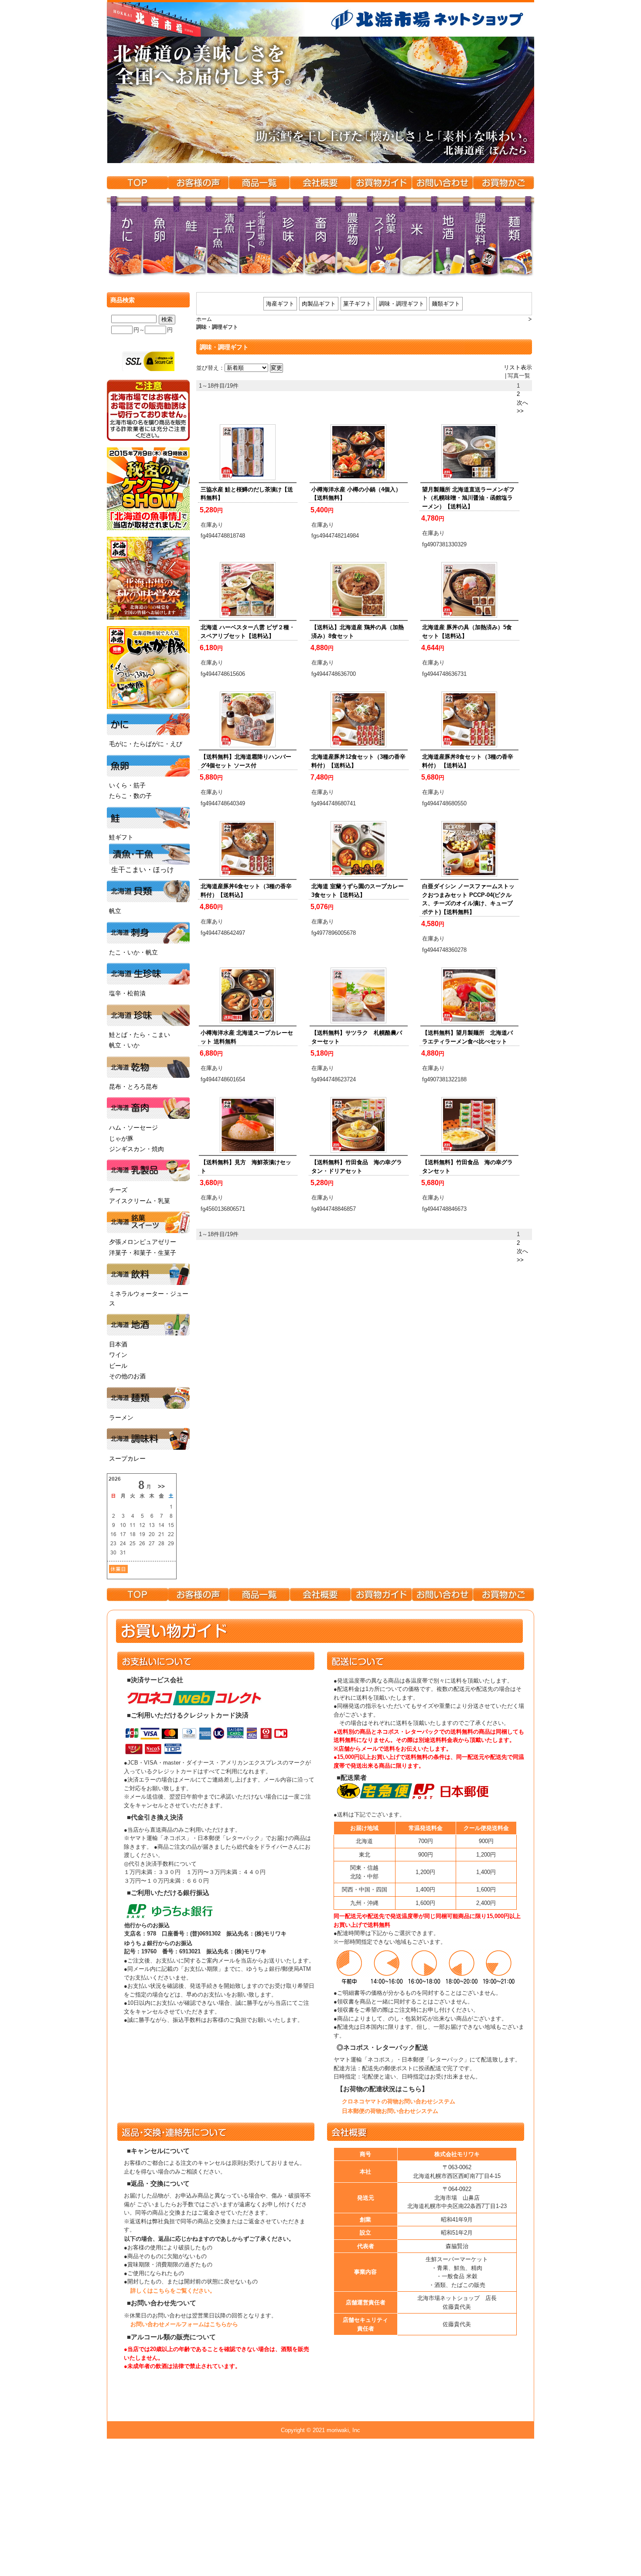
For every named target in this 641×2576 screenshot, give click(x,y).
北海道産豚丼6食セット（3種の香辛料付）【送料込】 (246, 891)
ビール (118, 1366)
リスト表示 (518, 367)
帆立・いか (124, 1045)
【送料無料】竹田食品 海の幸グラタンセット (467, 1167)
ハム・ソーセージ (133, 1128)
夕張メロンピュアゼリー (143, 1242)
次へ (522, 403)
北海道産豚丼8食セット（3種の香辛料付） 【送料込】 (468, 761)
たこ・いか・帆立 (133, 952)
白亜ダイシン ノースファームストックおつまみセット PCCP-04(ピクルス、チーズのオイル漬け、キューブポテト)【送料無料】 (468, 899)
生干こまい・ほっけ (143, 870)
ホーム (204, 319)
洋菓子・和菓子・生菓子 (143, 1253)
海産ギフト (280, 304)
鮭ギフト (121, 837)
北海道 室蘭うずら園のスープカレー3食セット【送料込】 (358, 891)
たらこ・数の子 (130, 796)
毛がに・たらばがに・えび (146, 744)
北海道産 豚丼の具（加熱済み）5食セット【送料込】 (467, 632)
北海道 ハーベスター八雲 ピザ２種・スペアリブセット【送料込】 (248, 632)
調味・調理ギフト (402, 304)
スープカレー (127, 1458)
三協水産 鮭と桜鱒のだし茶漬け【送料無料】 (247, 494)
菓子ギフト (357, 304)
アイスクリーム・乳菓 (140, 1201)
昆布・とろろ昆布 (133, 1087)
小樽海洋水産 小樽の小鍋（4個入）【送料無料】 (356, 494)
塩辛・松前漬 (127, 993)
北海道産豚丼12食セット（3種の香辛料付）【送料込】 (358, 761)
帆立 (115, 911)
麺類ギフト (446, 304)
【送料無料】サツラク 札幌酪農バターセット (357, 1037)
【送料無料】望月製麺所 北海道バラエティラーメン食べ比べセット (467, 1037)
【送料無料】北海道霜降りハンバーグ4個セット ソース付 (246, 761)
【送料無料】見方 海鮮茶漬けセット (246, 1167)
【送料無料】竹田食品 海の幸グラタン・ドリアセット (357, 1167)
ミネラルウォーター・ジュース (149, 1298)
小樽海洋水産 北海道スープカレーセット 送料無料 (247, 1037)
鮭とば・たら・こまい (140, 1035)
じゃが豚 (121, 1138)
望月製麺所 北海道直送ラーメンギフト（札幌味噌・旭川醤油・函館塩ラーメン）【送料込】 (468, 498)
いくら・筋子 (127, 785)
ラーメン (121, 1417)
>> (520, 411)
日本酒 (118, 1344)
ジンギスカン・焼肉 (136, 1149)
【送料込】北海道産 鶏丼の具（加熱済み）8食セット (358, 632)
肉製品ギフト (319, 304)
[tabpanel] (320, 100)
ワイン (118, 1355)
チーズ (118, 1190)
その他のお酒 (127, 1376)
